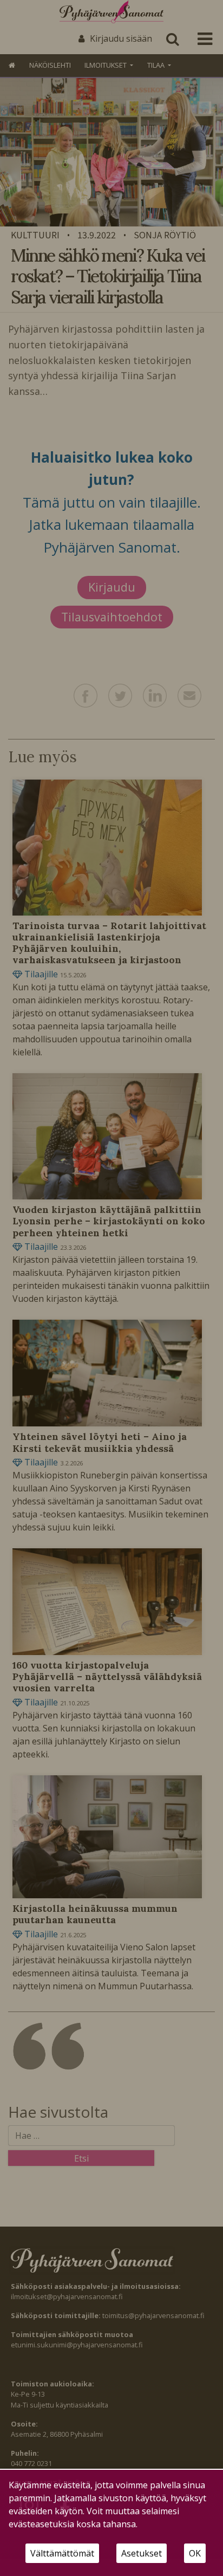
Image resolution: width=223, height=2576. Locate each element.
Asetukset (142, 2553)
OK (195, 2553)
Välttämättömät (62, 2553)
